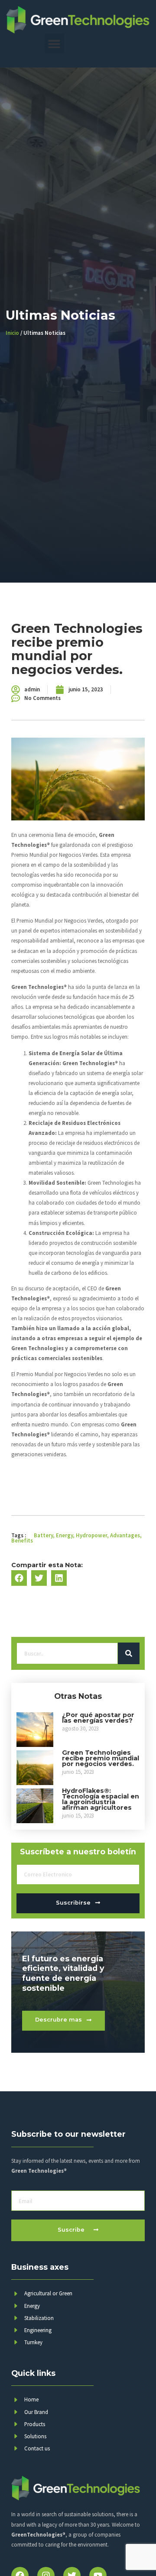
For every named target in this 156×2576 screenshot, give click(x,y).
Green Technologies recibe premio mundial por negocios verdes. (101, 1758)
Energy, (65, 1535)
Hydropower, (92, 1535)
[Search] (129, 1653)
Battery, (44, 1535)
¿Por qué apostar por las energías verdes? (98, 1718)
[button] (54, 44)
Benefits (22, 1540)
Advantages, (126, 1535)
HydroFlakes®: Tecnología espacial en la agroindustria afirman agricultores (101, 1799)
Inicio (12, 333)
